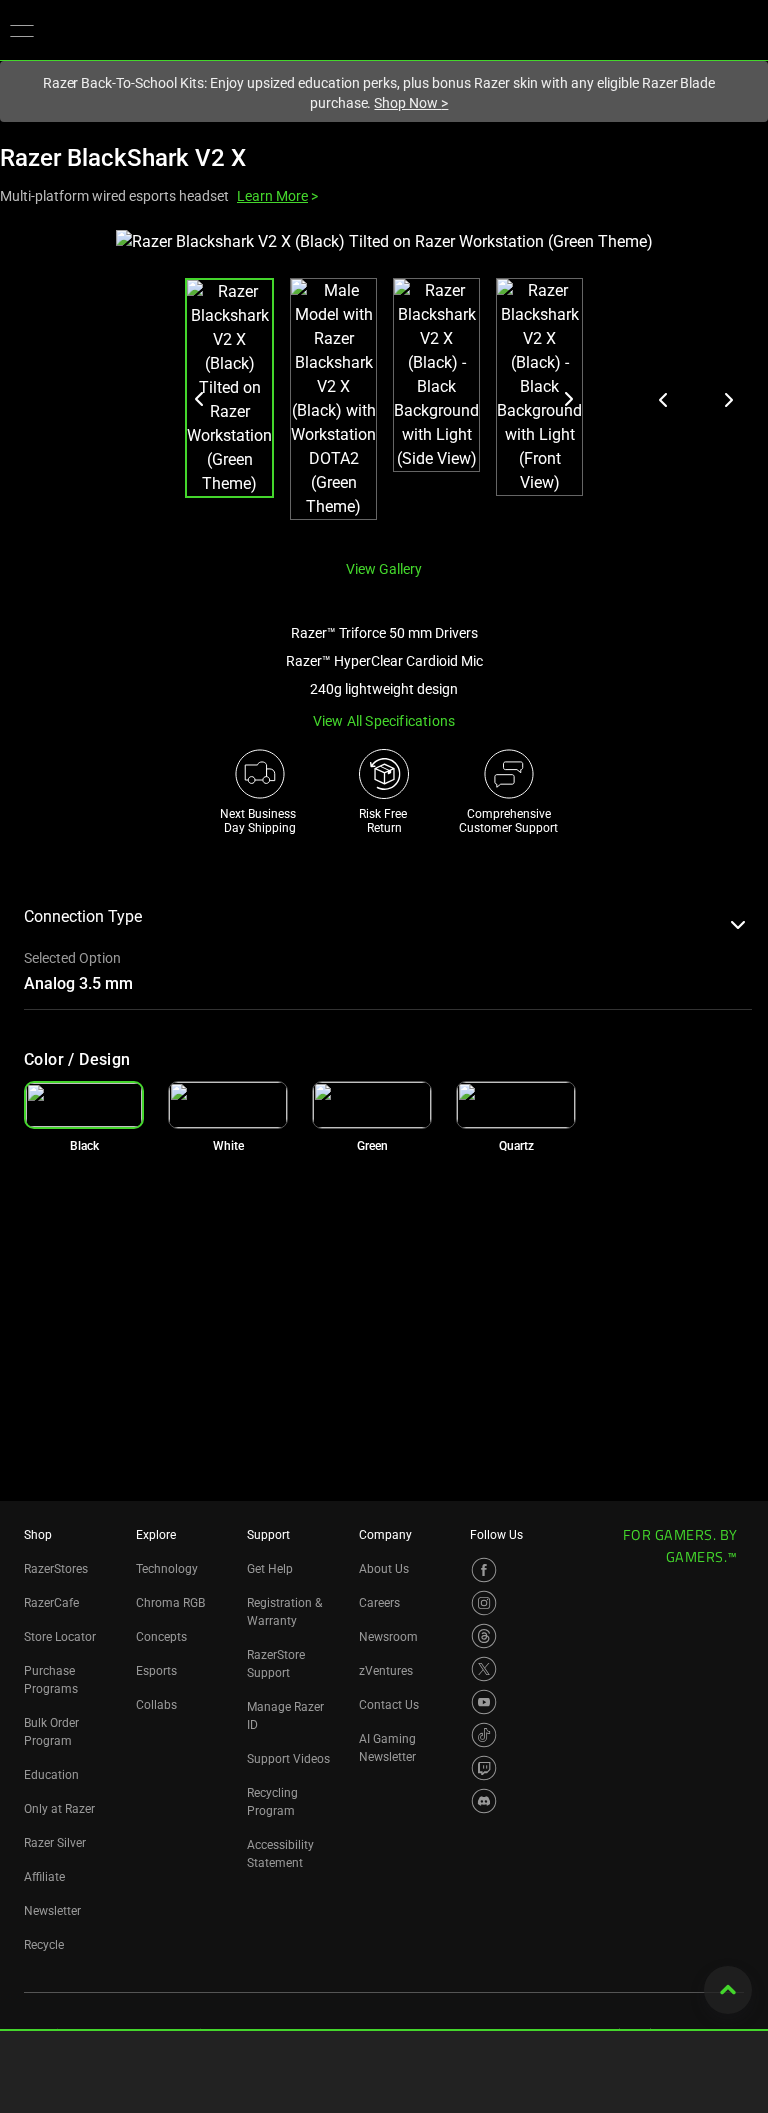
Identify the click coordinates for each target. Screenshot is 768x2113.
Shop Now (411, 103)
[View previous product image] (664, 400)
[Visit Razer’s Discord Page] (484, 1801)
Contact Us (389, 1705)
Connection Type (83, 916)
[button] (22, 30)
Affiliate (44, 1877)
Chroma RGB (170, 1603)
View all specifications (384, 721)
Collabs (156, 1705)
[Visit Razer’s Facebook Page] (484, 1570)
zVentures (386, 1671)
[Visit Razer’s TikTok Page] (484, 1735)
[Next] (568, 399)
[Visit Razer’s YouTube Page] (484, 1702)
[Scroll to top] (728, 1990)
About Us (384, 1569)
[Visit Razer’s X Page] (484, 1669)
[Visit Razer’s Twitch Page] (484, 1768)
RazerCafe (51, 1603)
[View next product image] (728, 400)
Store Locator (60, 1637)
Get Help (270, 1569)
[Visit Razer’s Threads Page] (484, 1636)
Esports (156, 1671)
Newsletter (52, 1911)
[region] (384, 386)
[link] (228, 1105)
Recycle (44, 1945)
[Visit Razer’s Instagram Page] (484, 1603)
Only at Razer (59, 1809)
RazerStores (56, 1569)
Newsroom (388, 1637)
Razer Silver (55, 1843)
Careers (379, 1603)
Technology (167, 1569)
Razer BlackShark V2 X (123, 158)
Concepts (161, 1637)
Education (51, 1775)
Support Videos (288, 1759)
